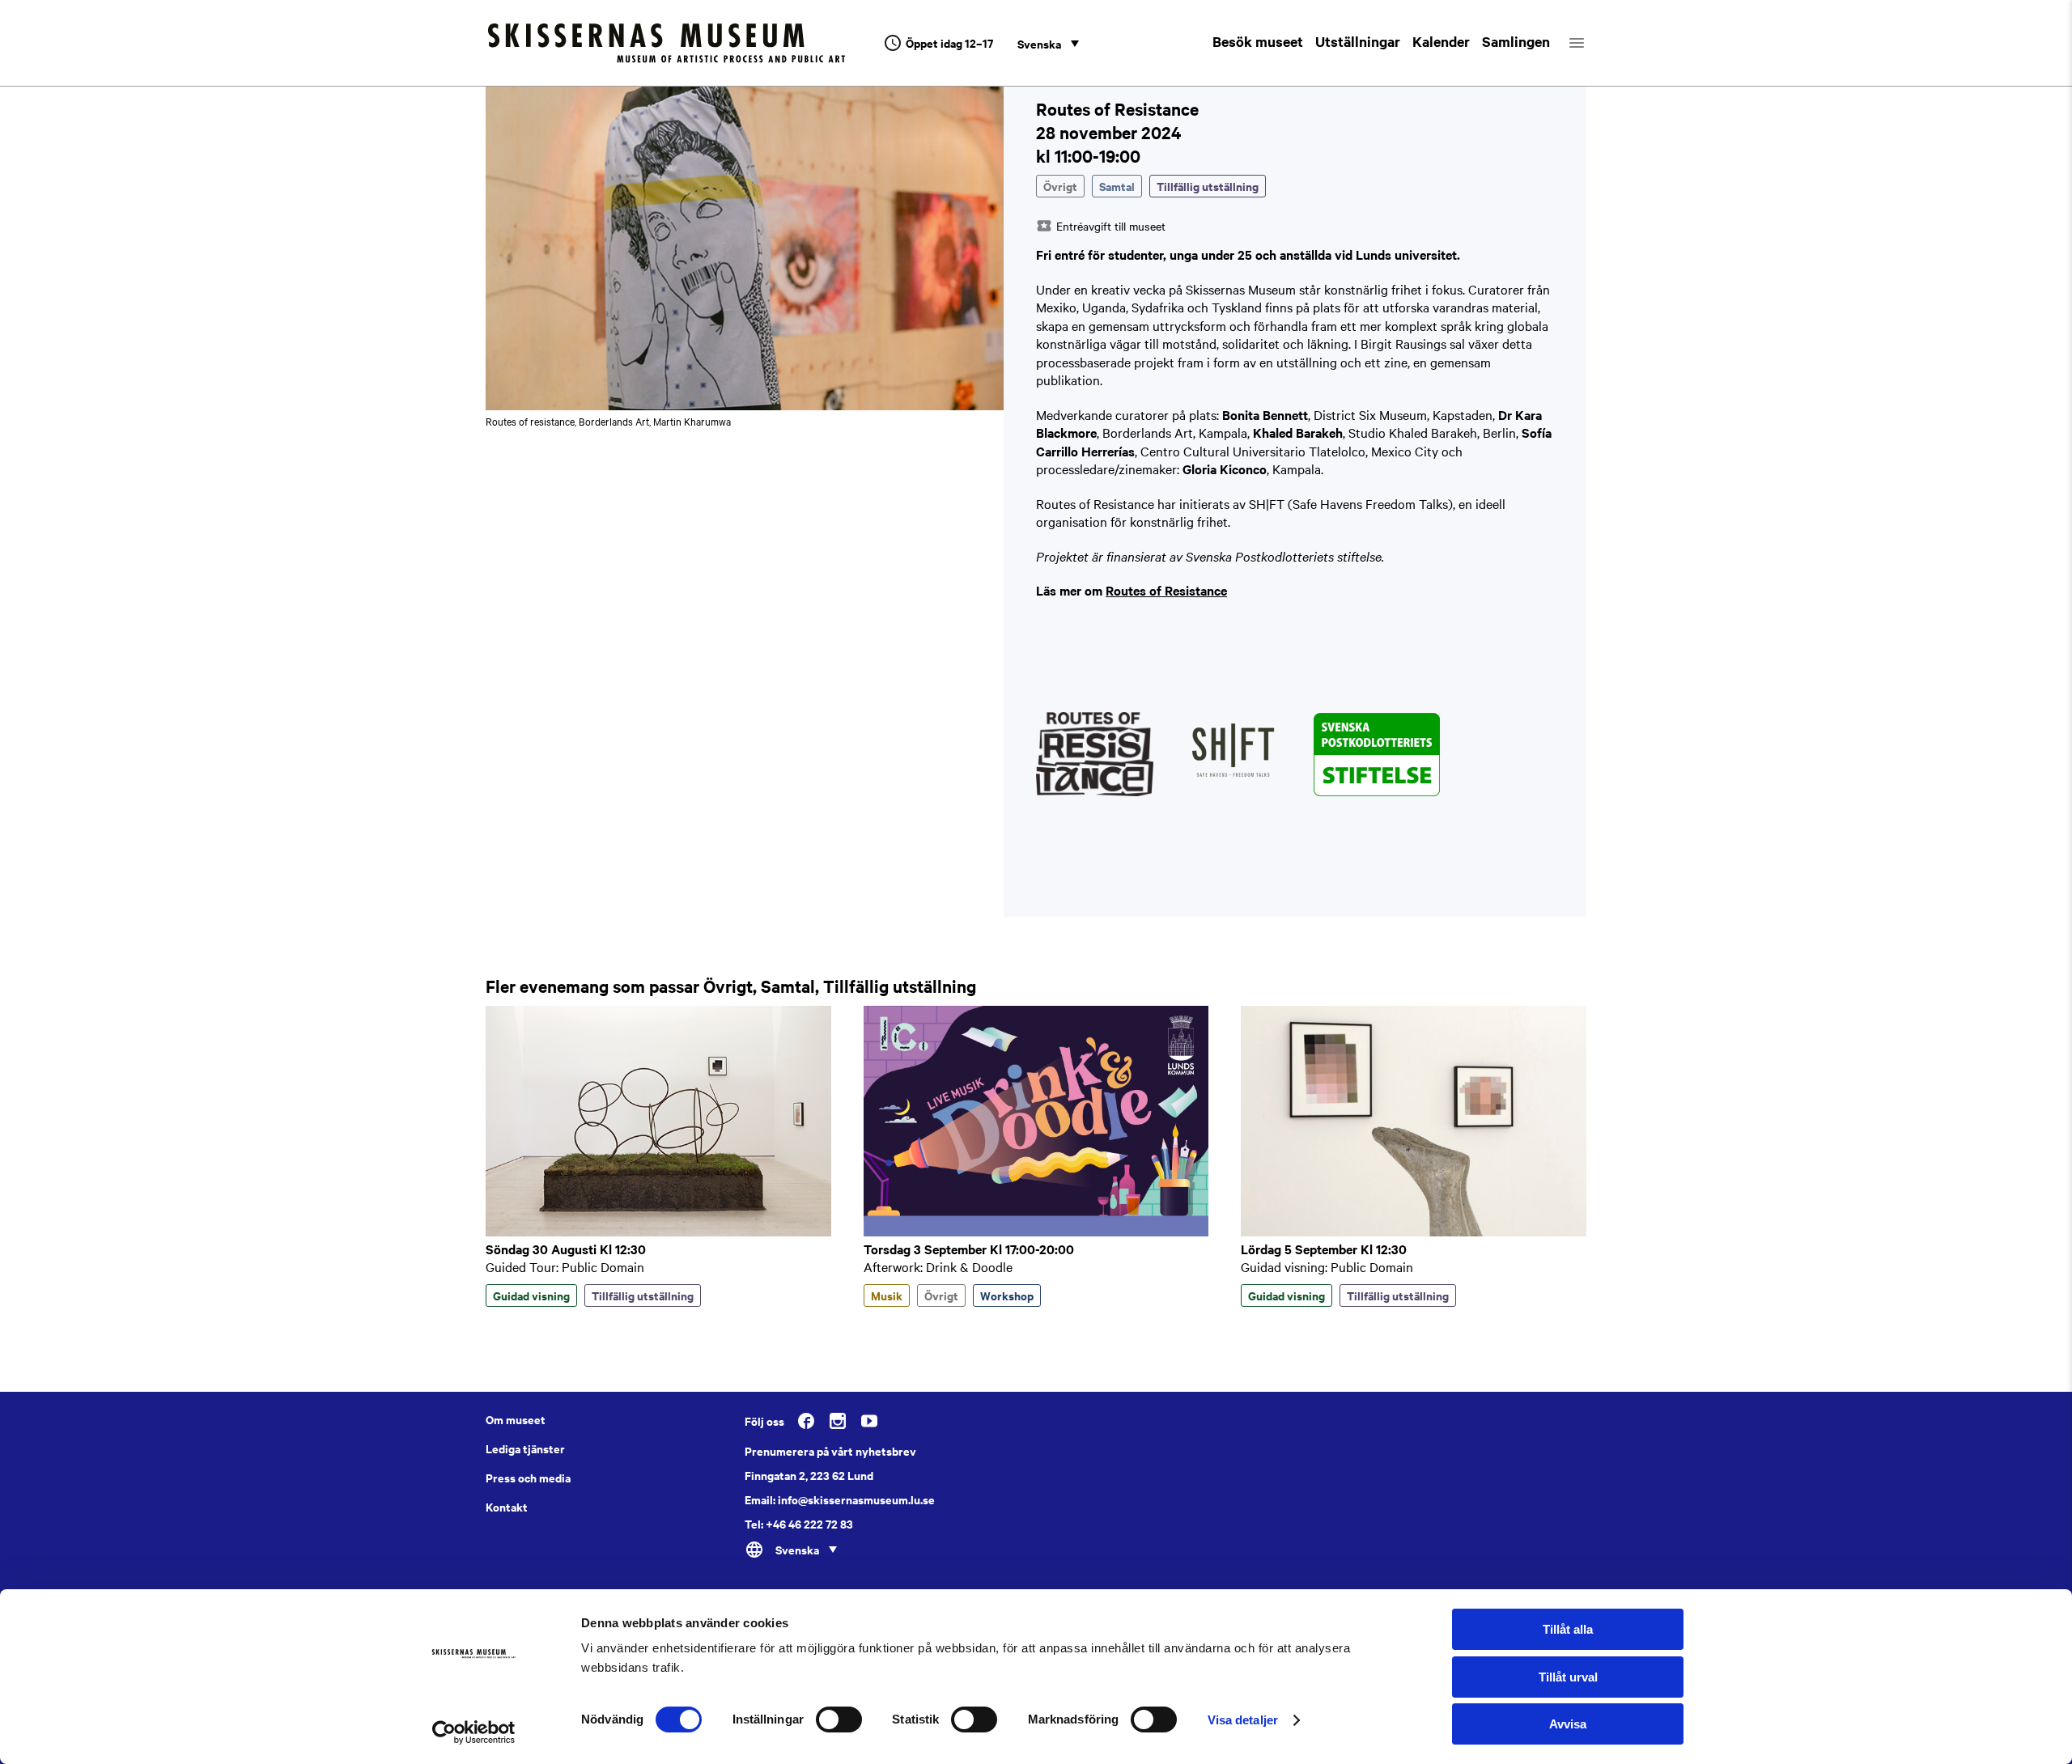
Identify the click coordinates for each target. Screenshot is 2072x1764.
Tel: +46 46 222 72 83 (799, 1524)
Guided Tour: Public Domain (565, 1266)
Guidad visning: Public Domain (1327, 1266)
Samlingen (1516, 41)
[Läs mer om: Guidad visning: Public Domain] (1414, 1232)
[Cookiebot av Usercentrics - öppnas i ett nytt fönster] (474, 1732)
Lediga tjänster (525, 1448)
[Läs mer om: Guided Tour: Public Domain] (658, 1232)
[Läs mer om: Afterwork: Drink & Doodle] (1036, 1232)
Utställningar (1358, 41)
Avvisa (1568, 1724)
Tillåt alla (1568, 1629)
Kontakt (507, 1507)
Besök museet (1258, 41)
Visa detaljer (1243, 1720)
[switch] (839, 1719)
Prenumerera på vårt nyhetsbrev (830, 1451)
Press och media (528, 1478)
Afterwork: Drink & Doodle (938, 1266)
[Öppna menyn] (1591, 43)
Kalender (1441, 41)
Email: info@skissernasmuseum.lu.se (840, 1499)
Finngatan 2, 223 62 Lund (809, 1475)
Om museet (516, 1419)
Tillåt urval (1568, 1677)
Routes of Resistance (1166, 590)
